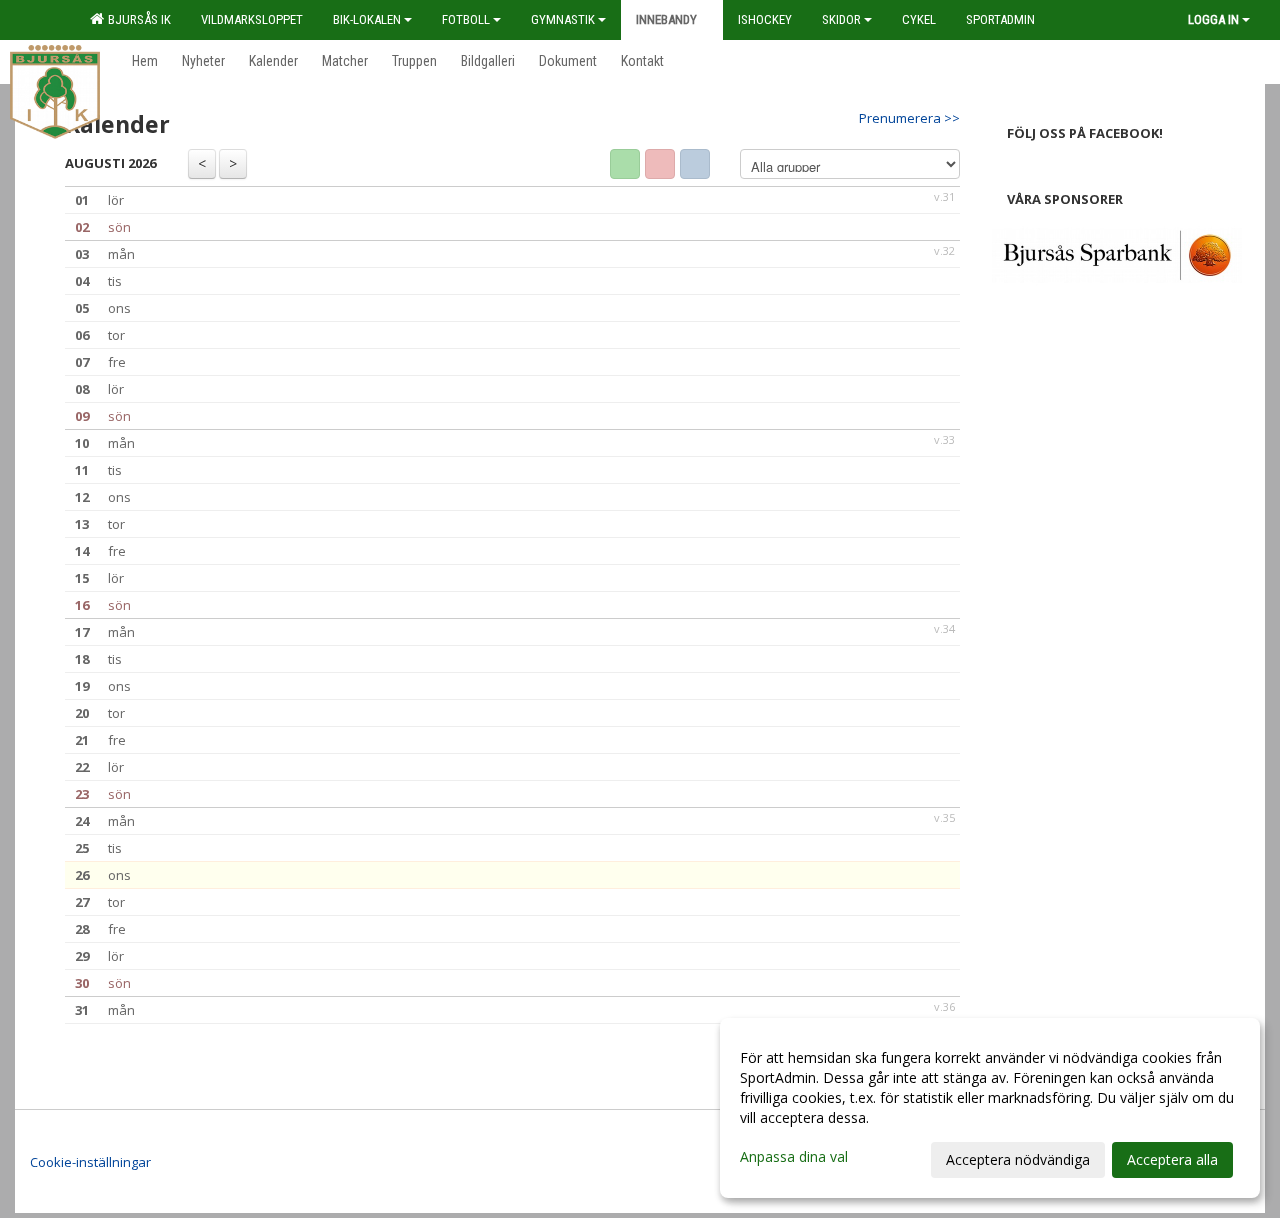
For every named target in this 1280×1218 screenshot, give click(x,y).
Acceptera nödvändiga (1018, 1159)
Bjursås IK (136, 19)
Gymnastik (563, 19)
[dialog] (990, 1108)
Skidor (841, 19)
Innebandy (666, 19)
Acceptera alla (1172, 1159)
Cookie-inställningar (90, 1162)
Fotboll (466, 19)
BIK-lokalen (367, 19)
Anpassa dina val (794, 1157)
